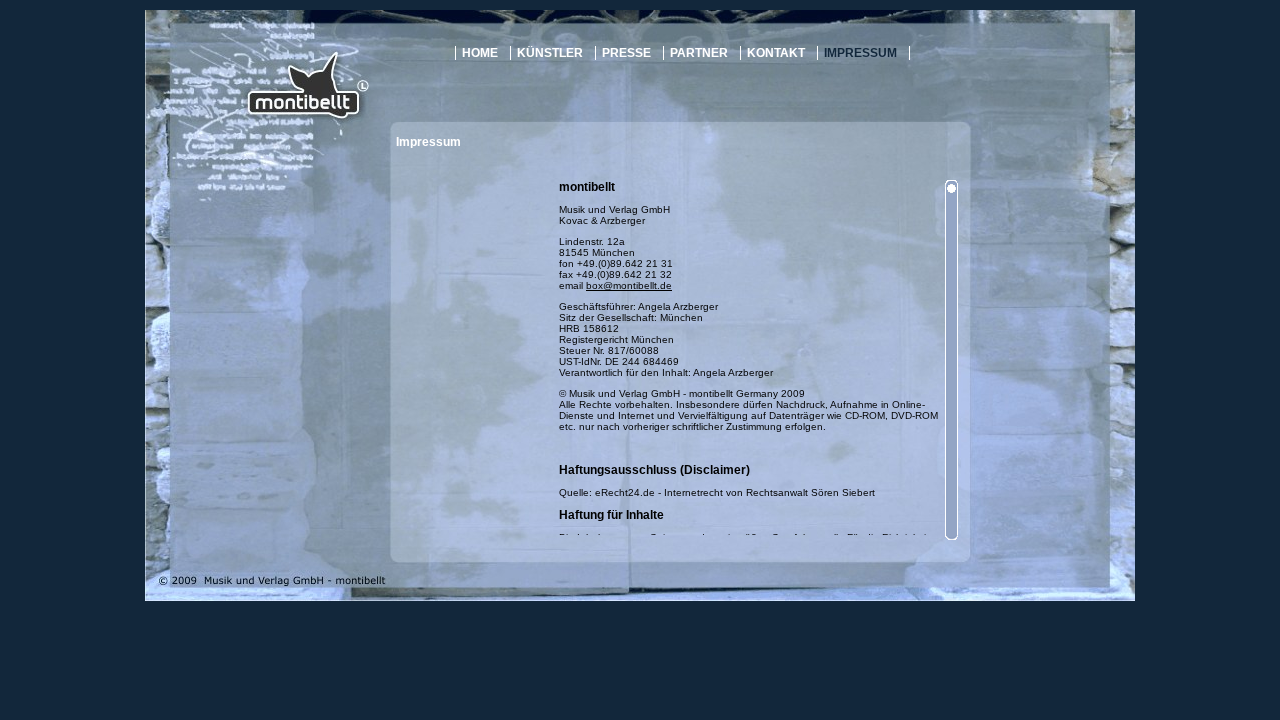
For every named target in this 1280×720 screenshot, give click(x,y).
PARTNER (699, 53)
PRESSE (626, 53)
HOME (480, 53)
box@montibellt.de (629, 285)
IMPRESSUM (860, 53)
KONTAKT (776, 53)
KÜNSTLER (550, 53)
